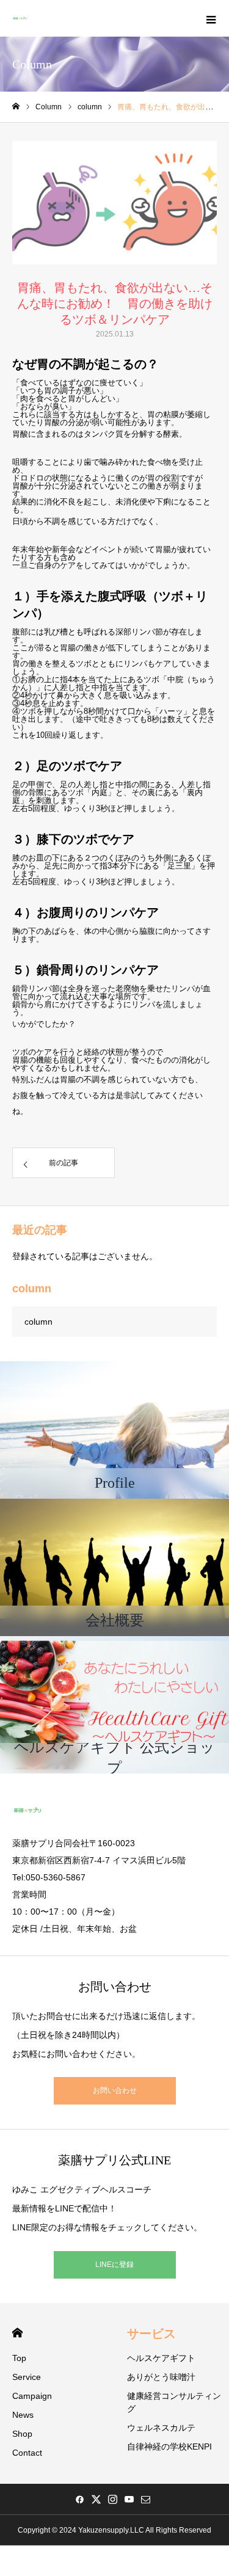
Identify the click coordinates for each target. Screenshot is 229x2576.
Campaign (32, 2396)
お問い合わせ (115, 2090)
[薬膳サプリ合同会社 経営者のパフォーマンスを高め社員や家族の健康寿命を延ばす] (20, 18)
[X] (96, 2499)
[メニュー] (211, 18)
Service (27, 2377)
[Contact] (145, 2499)
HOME (17, 2333)
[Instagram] (112, 2499)
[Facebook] (79, 2499)
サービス (151, 2334)
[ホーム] (16, 107)
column (38, 1322)
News (23, 2415)
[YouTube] (129, 2499)
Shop (22, 2434)
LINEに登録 (114, 2265)
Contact (27, 2453)
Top (19, 2358)
